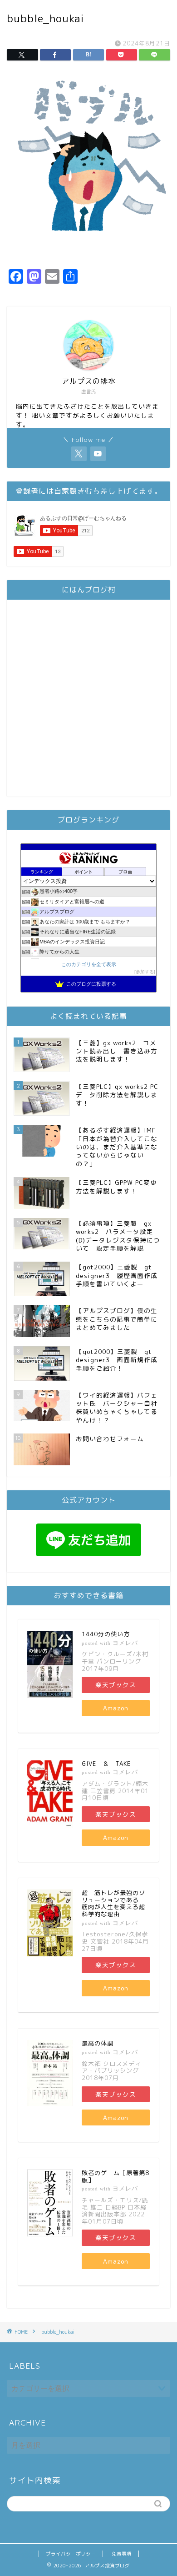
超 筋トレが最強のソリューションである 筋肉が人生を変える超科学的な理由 (113, 1903)
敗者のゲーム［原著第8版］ (116, 2176)
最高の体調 (98, 2043)
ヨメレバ (125, 1643)
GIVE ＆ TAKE (106, 1764)
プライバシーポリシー (71, 2554)
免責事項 (122, 2554)
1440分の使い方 (106, 1634)
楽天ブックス (116, 1685)
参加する (145, 972)
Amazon (116, 1708)
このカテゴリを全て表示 (89, 964)
